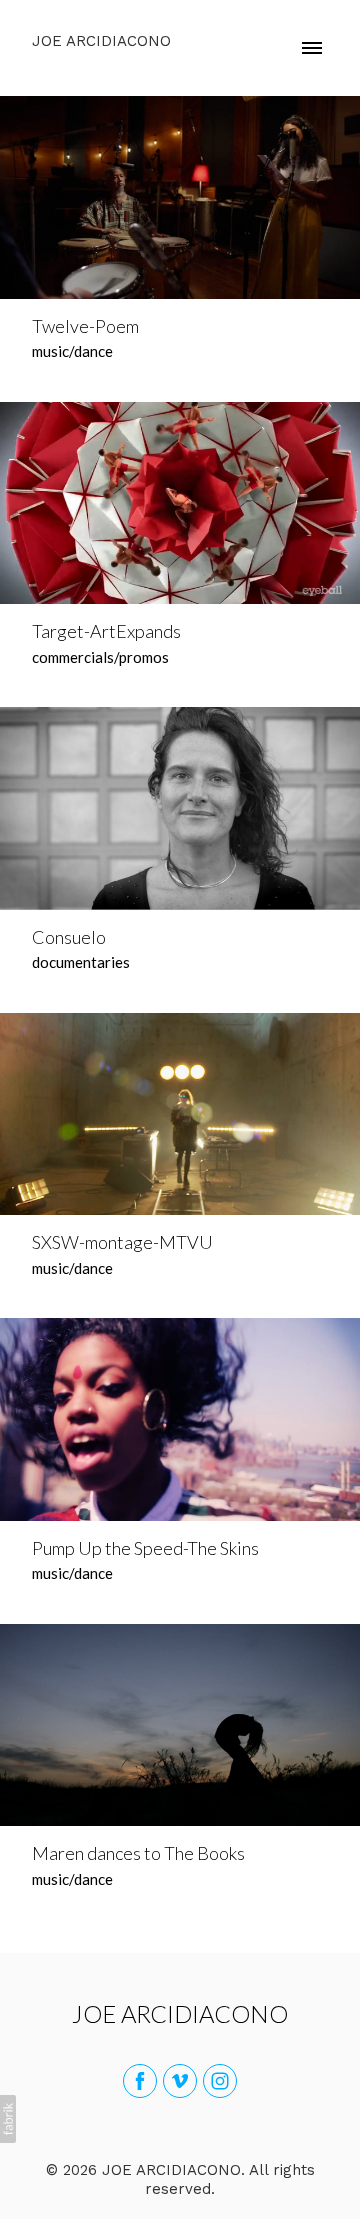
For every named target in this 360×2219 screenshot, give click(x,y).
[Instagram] (220, 2081)
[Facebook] (140, 2081)
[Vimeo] (180, 2081)
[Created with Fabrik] (8, 2119)
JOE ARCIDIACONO (180, 2013)
